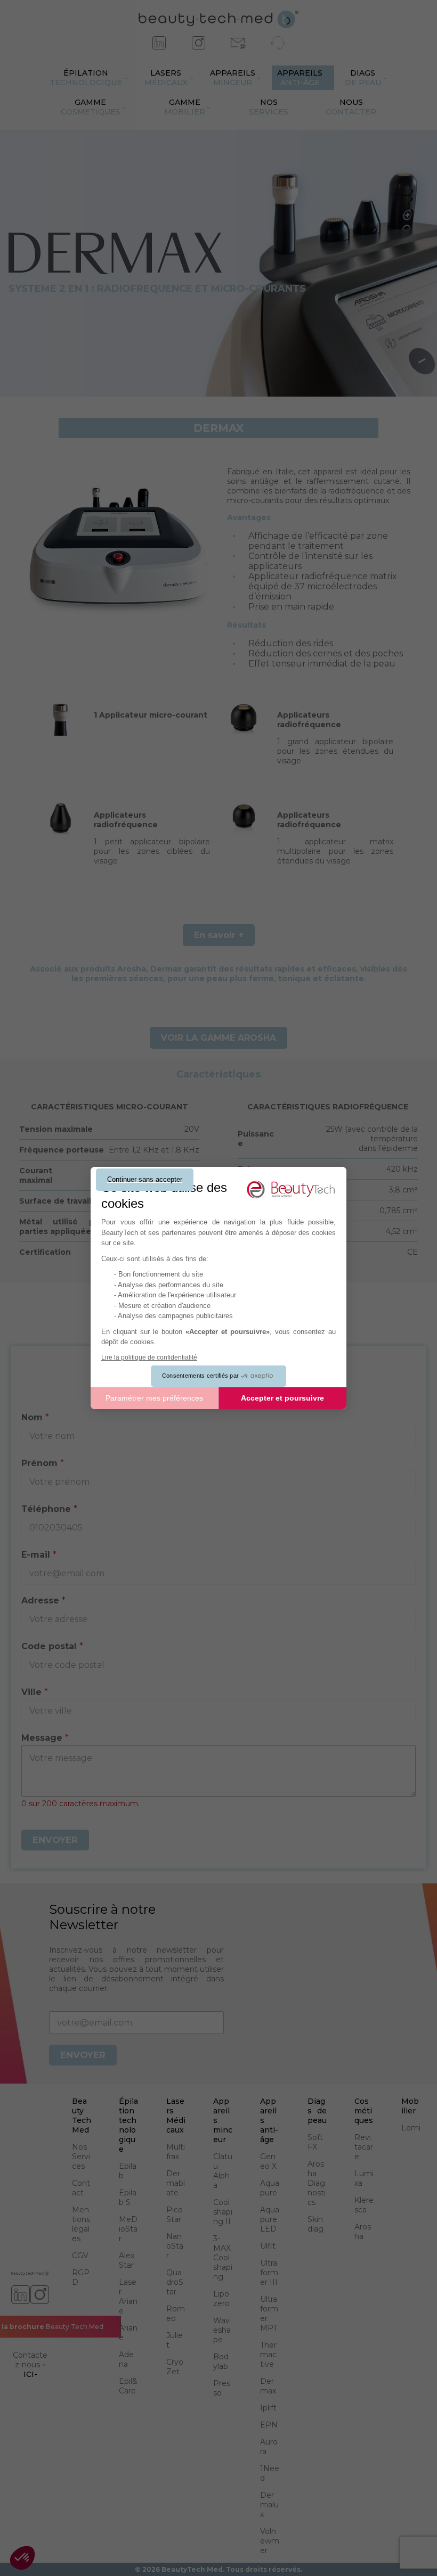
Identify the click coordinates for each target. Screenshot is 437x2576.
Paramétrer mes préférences (154, 1398)
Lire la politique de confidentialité (149, 1357)
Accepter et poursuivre (282, 1398)
